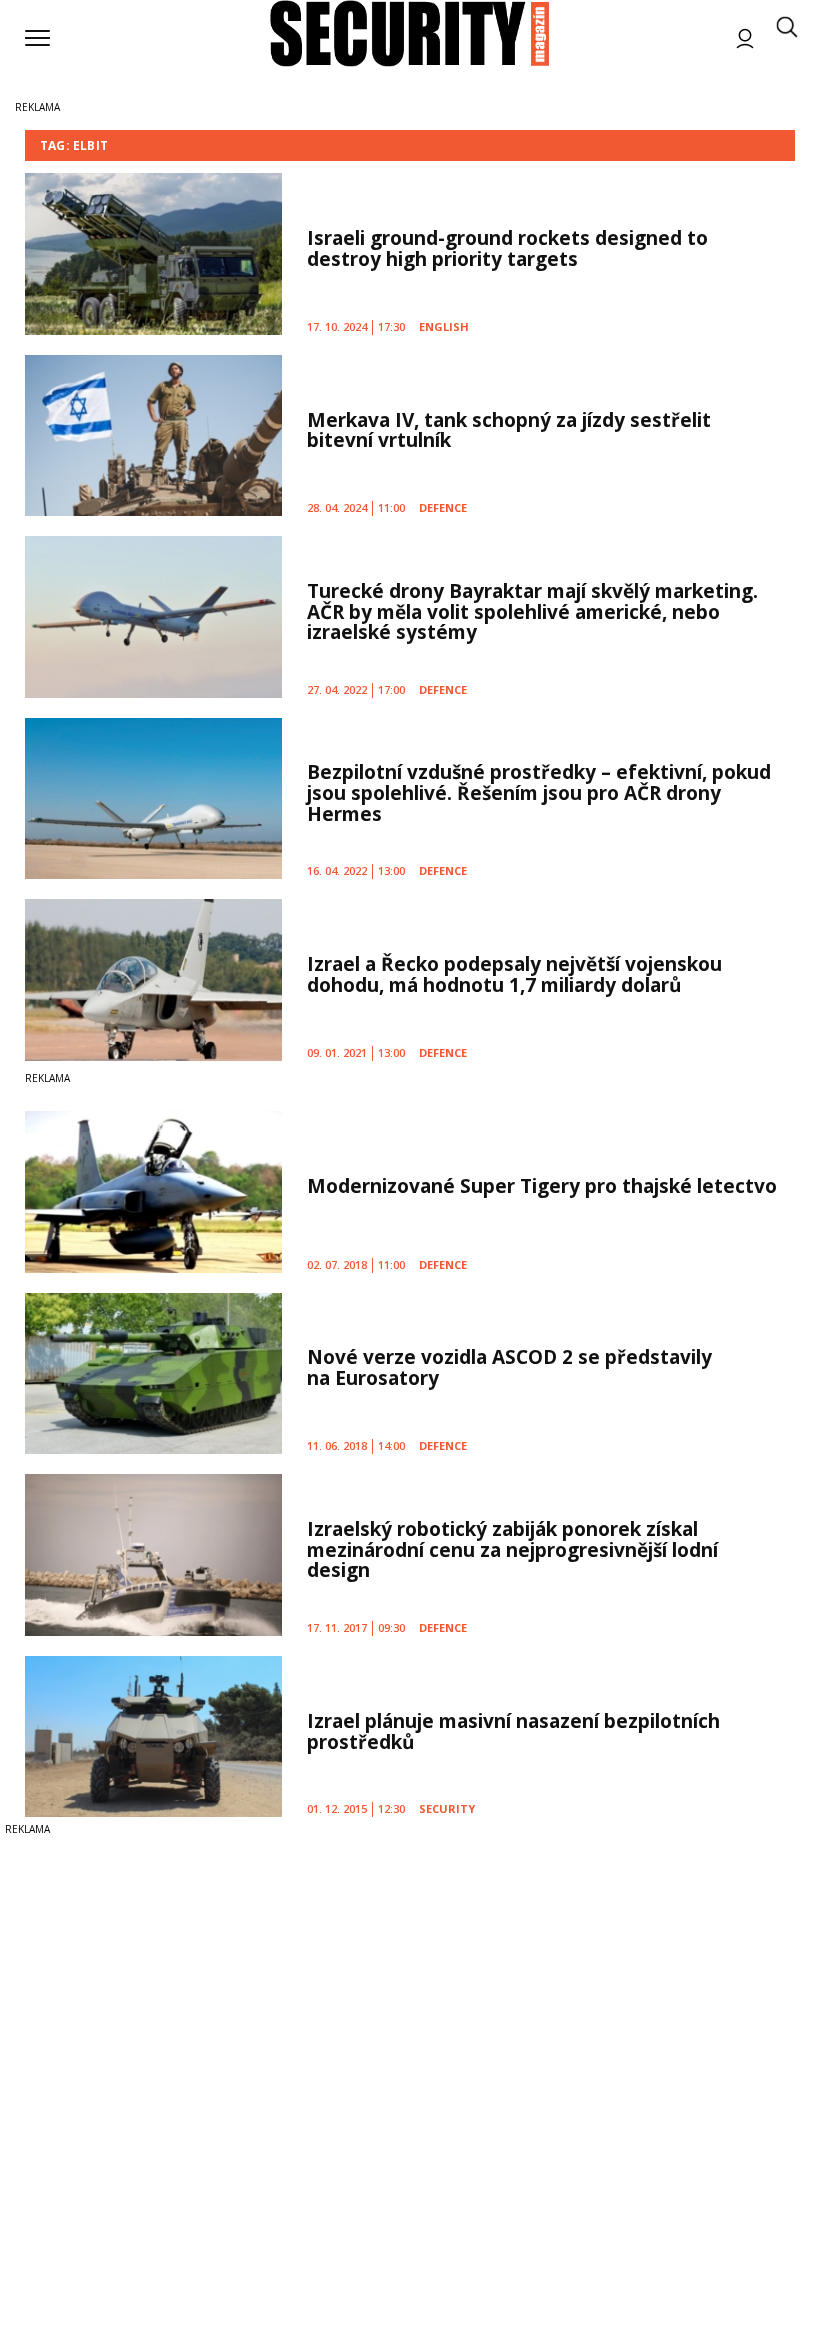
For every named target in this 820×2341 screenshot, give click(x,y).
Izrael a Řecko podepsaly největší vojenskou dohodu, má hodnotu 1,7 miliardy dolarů (514, 974)
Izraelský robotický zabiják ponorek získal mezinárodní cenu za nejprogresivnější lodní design (512, 1550)
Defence (443, 507)
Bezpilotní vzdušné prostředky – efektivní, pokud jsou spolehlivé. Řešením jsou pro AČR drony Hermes (539, 793)
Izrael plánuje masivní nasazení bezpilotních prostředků (513, 1731)
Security (447, 1808)
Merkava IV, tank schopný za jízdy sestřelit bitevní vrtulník (509, 430)
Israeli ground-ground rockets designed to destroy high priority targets (507, 248)
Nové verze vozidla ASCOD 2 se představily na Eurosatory (509, 1367)
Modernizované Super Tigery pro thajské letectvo (542, 1186)
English (444, 326)
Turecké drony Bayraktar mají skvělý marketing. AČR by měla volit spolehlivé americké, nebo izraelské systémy (532, 612)
